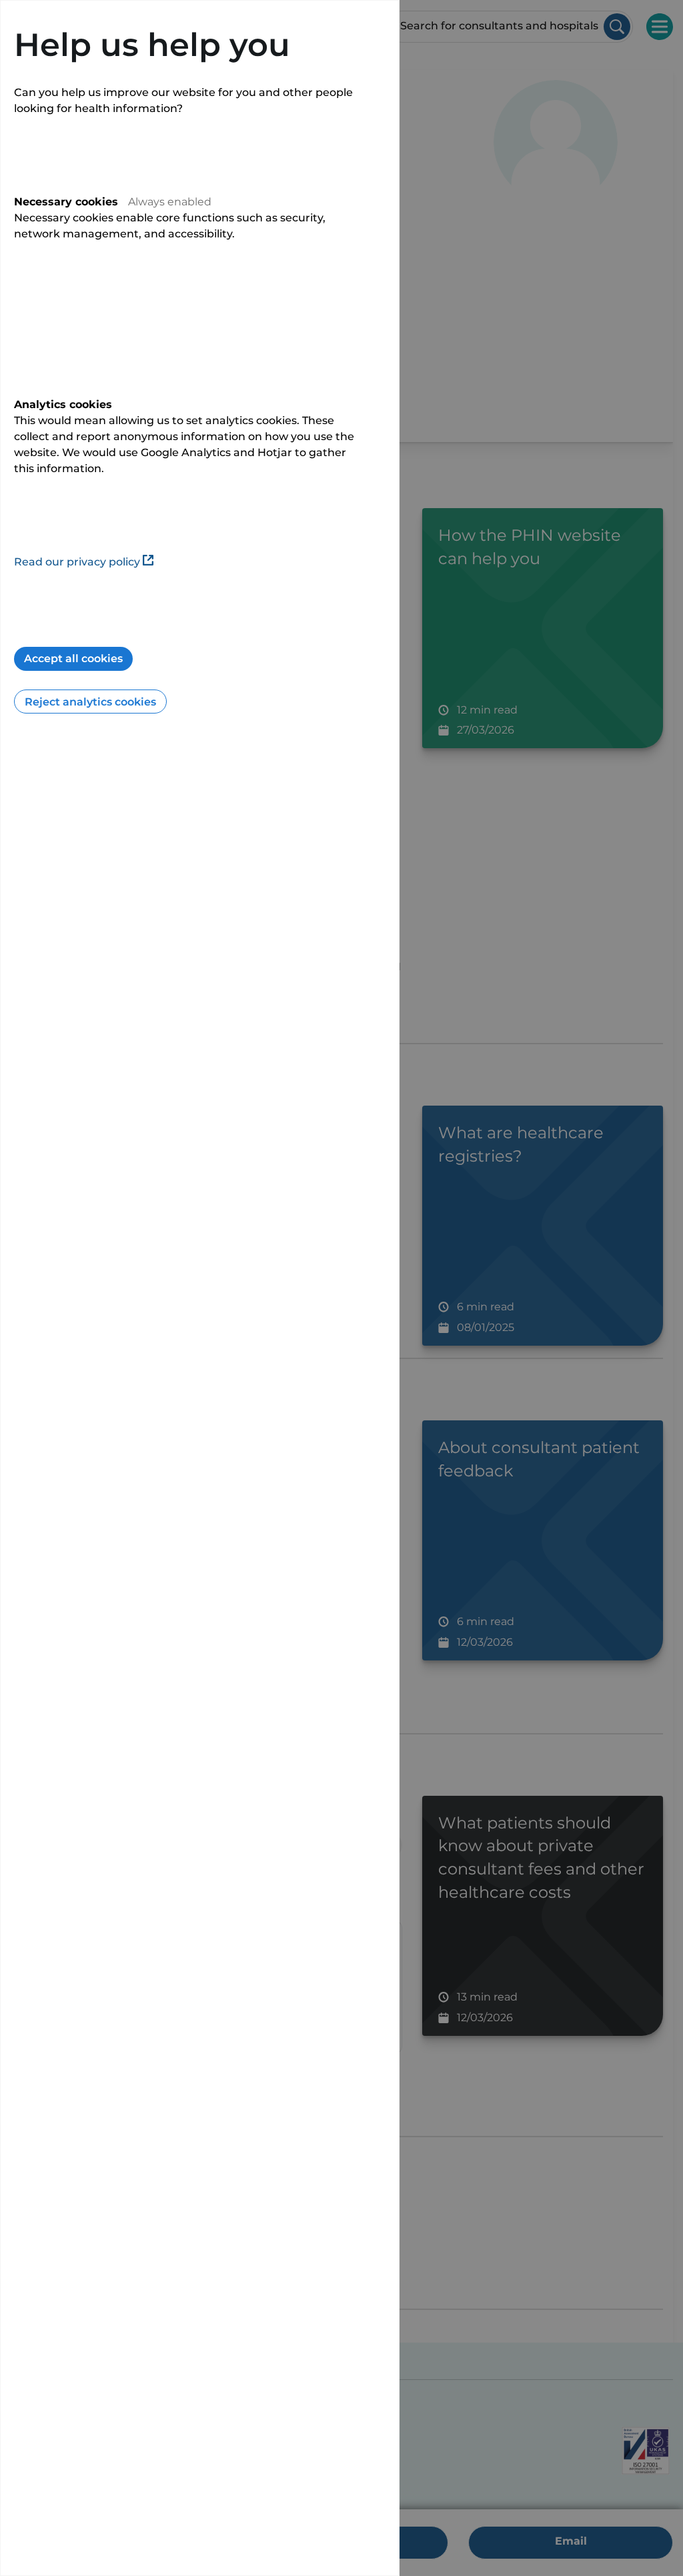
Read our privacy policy (77, 562)
